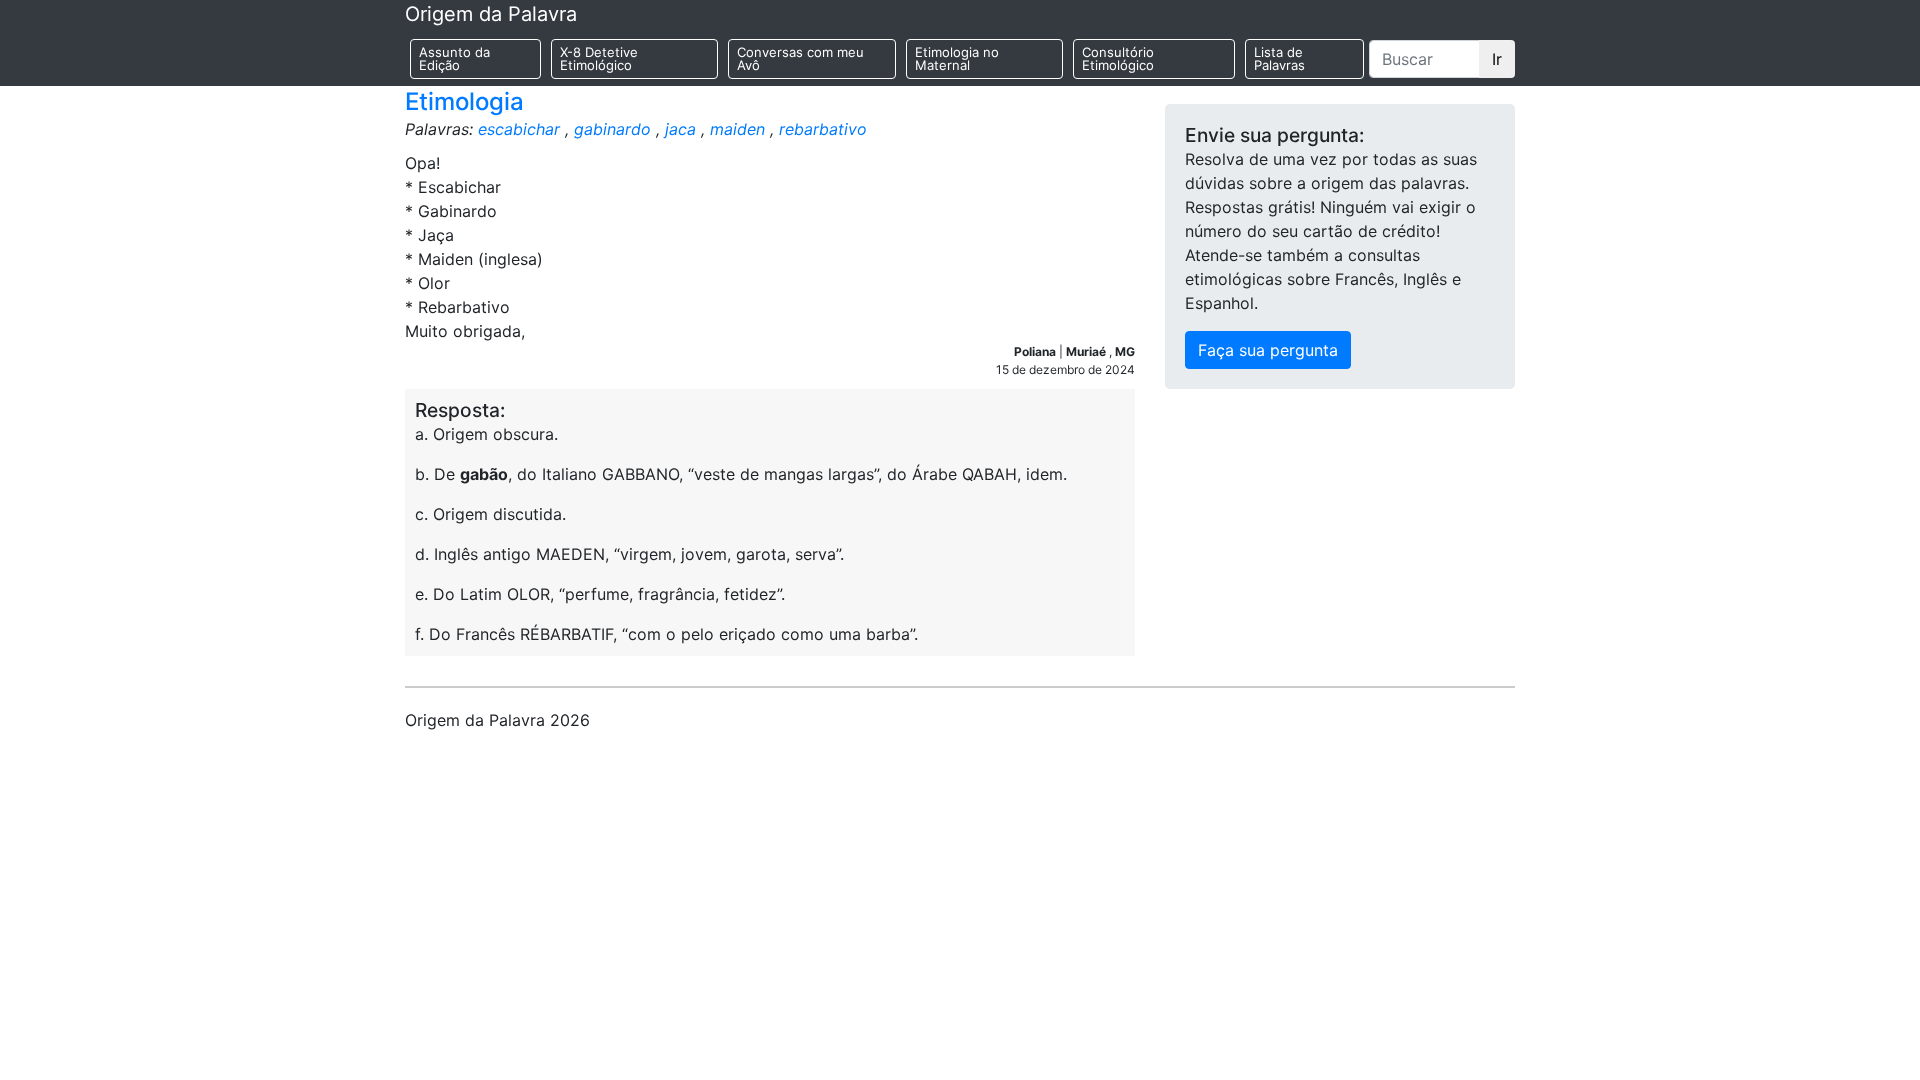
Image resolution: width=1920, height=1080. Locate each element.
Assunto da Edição (454, 58)
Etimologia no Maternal (957, 58)
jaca (680, 129)
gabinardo (612, 129)
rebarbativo (823, 129)
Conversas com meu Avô (800, 58)
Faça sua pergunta (1268, 350)
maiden (737, 129)
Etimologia (464, 101)
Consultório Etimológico (1118, 58)
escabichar (519, 129)
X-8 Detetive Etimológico (599, 58)
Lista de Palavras (1279, 58)
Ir (1497, 59)
